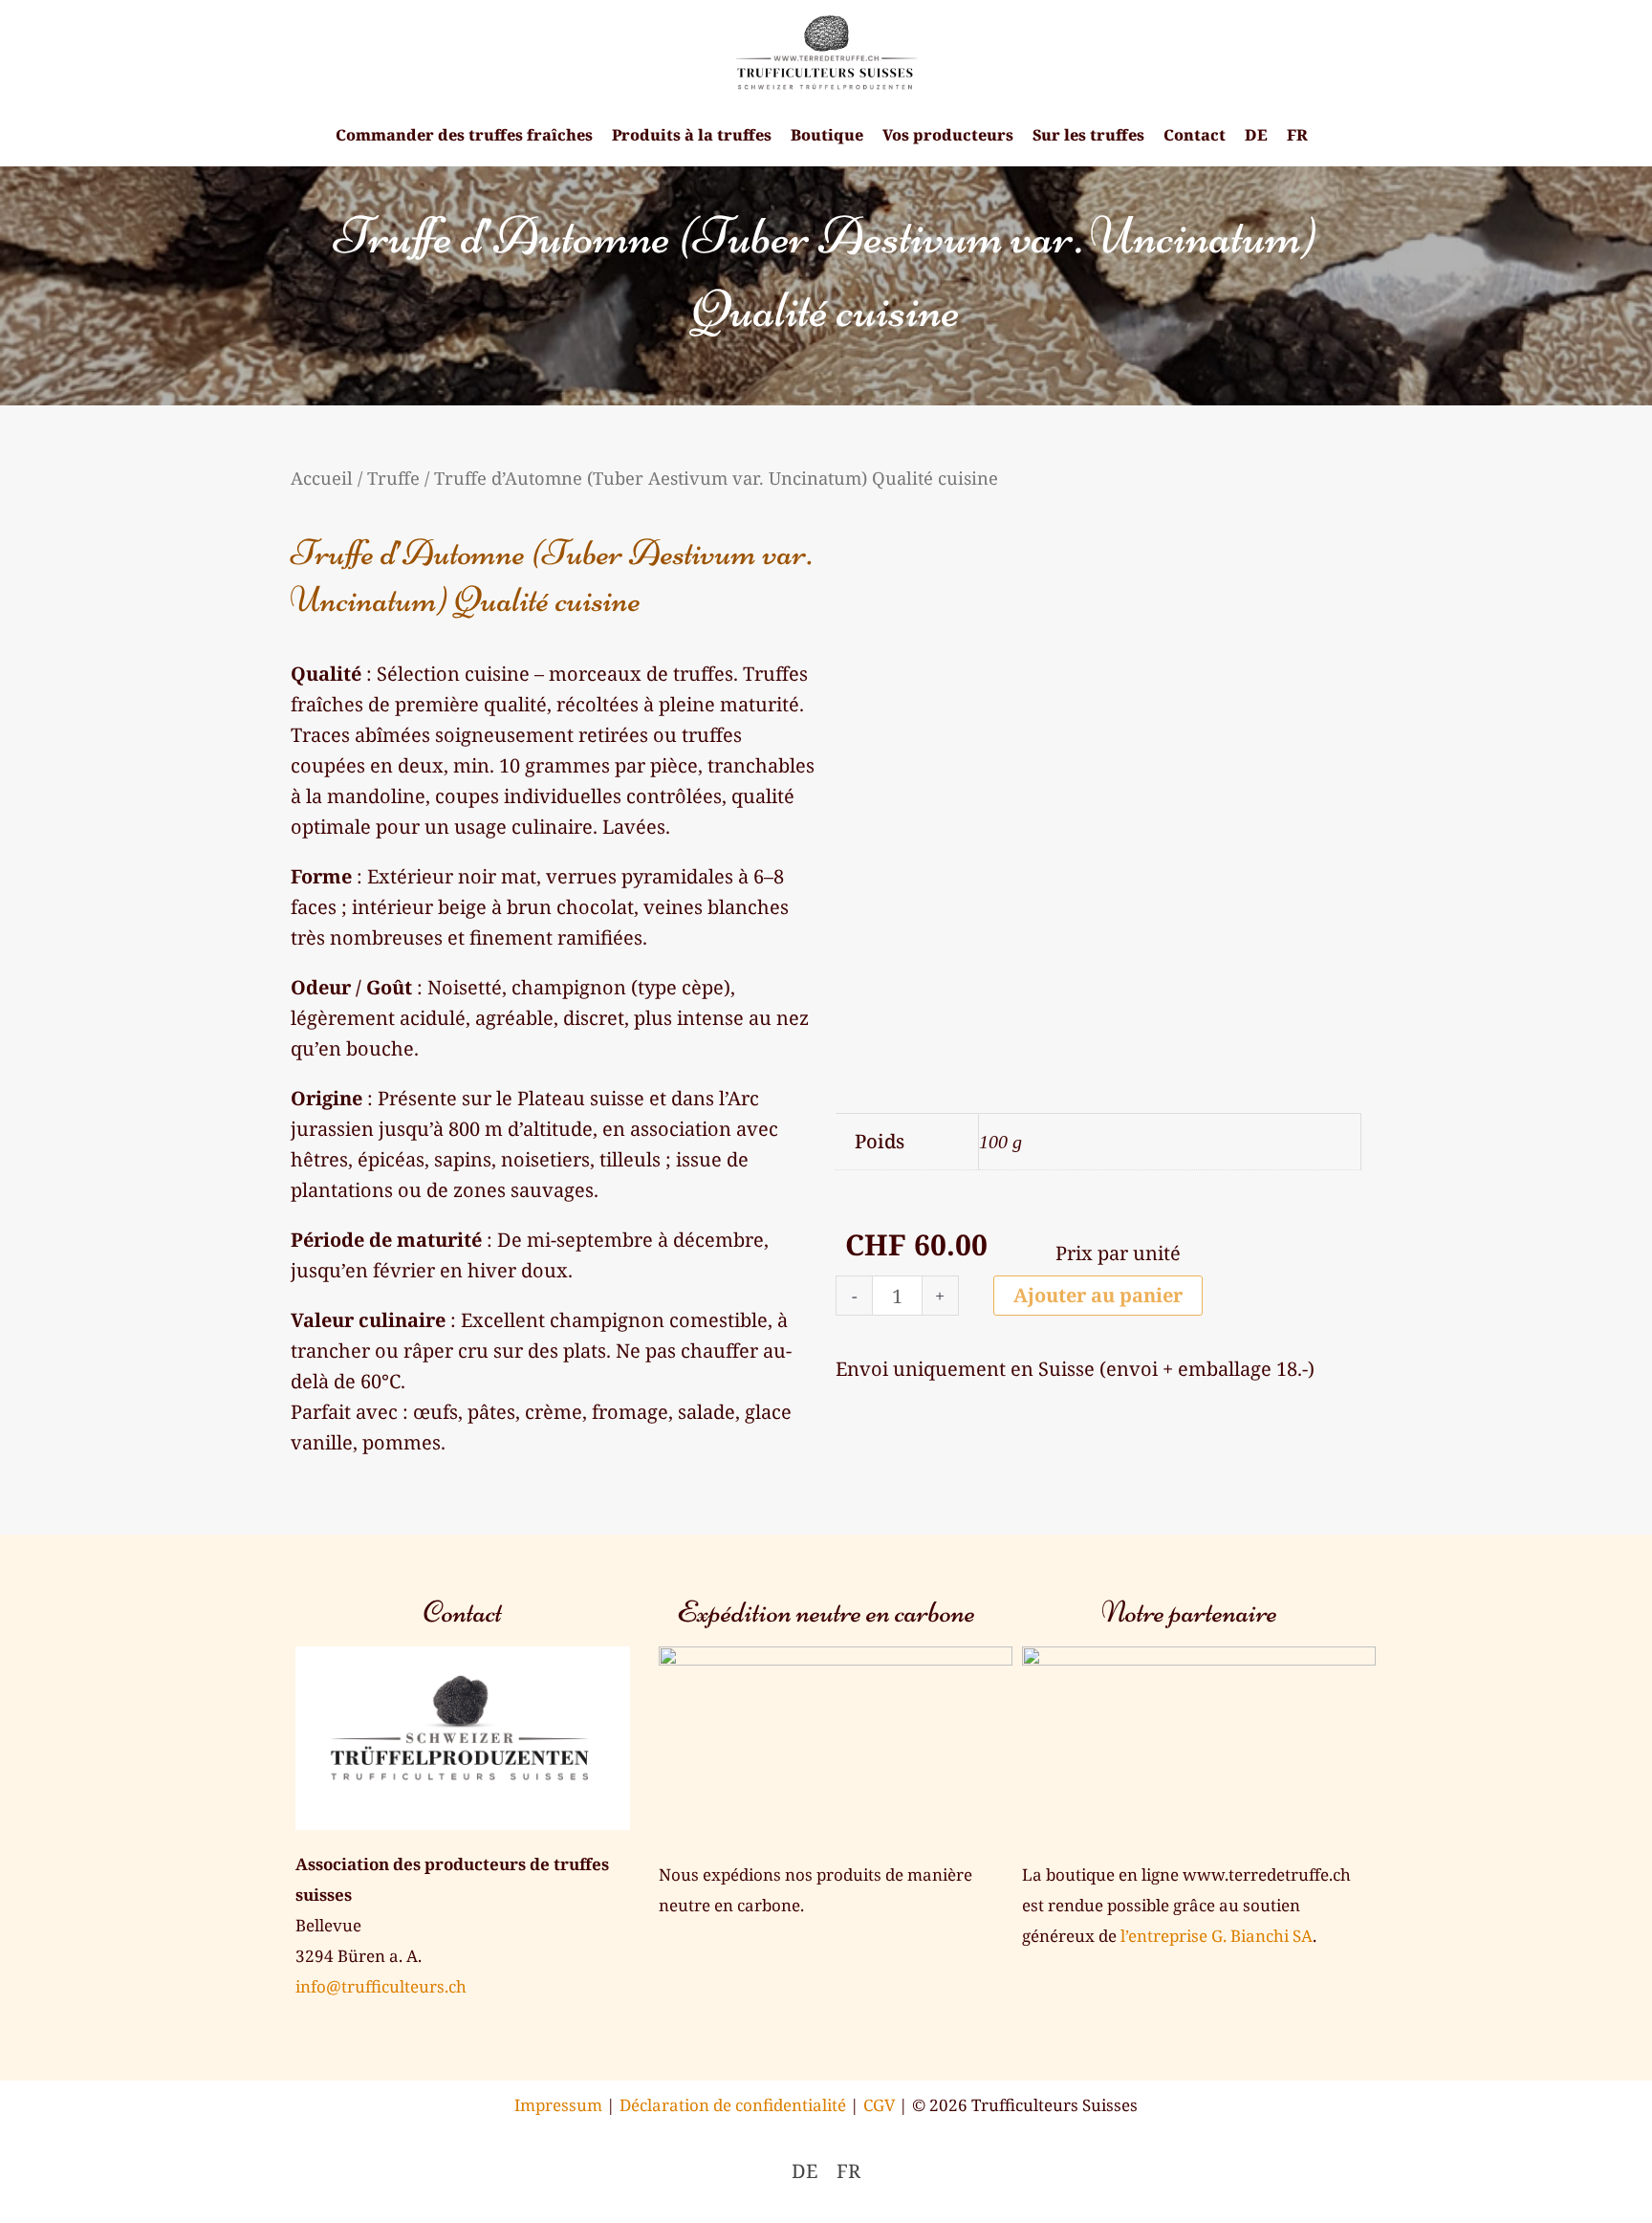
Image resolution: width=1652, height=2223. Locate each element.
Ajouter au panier (1098, 1295)
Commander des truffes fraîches (464, 135)
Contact (1195, 135)
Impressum (558, 2105)
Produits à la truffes (692, 135)
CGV (879, 2105)
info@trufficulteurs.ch (381, 1986)
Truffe (393, 478)
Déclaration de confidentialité (733, 2105)
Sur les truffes (1088, 135)
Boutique (827, 135)
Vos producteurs (948, 135)
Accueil (322, 478)
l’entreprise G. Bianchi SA (1217, 1936)
